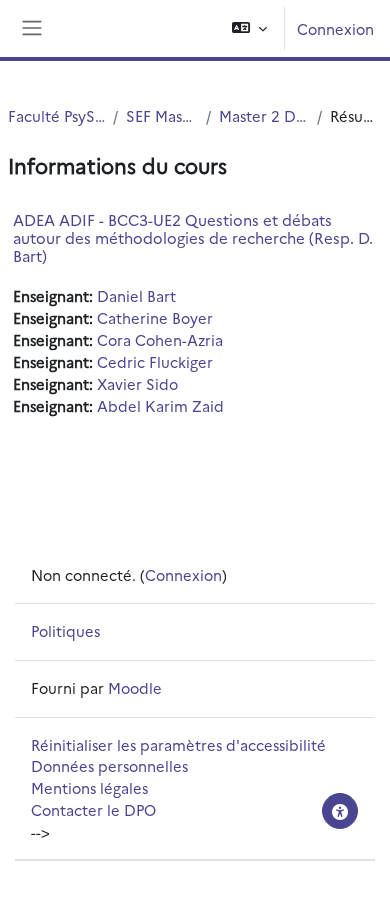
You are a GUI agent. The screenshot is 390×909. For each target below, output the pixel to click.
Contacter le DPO (93, 809)
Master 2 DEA (264, 115)
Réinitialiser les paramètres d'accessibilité (178, 744)
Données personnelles (109, 765)
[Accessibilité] (340, 811)
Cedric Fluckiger (155, 361)
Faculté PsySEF (56, 115)
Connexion (335, 28)
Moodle (135, 687)
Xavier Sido (137, 383)
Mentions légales (89, 787)
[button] (249, 28)
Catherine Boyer (155, 317)
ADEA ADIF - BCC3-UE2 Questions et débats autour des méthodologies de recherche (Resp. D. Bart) (193, 237)
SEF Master (162, 115)
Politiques (65, 630)
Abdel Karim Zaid (160, 405)
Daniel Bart (136, 295)
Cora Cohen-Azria (160, 339)
